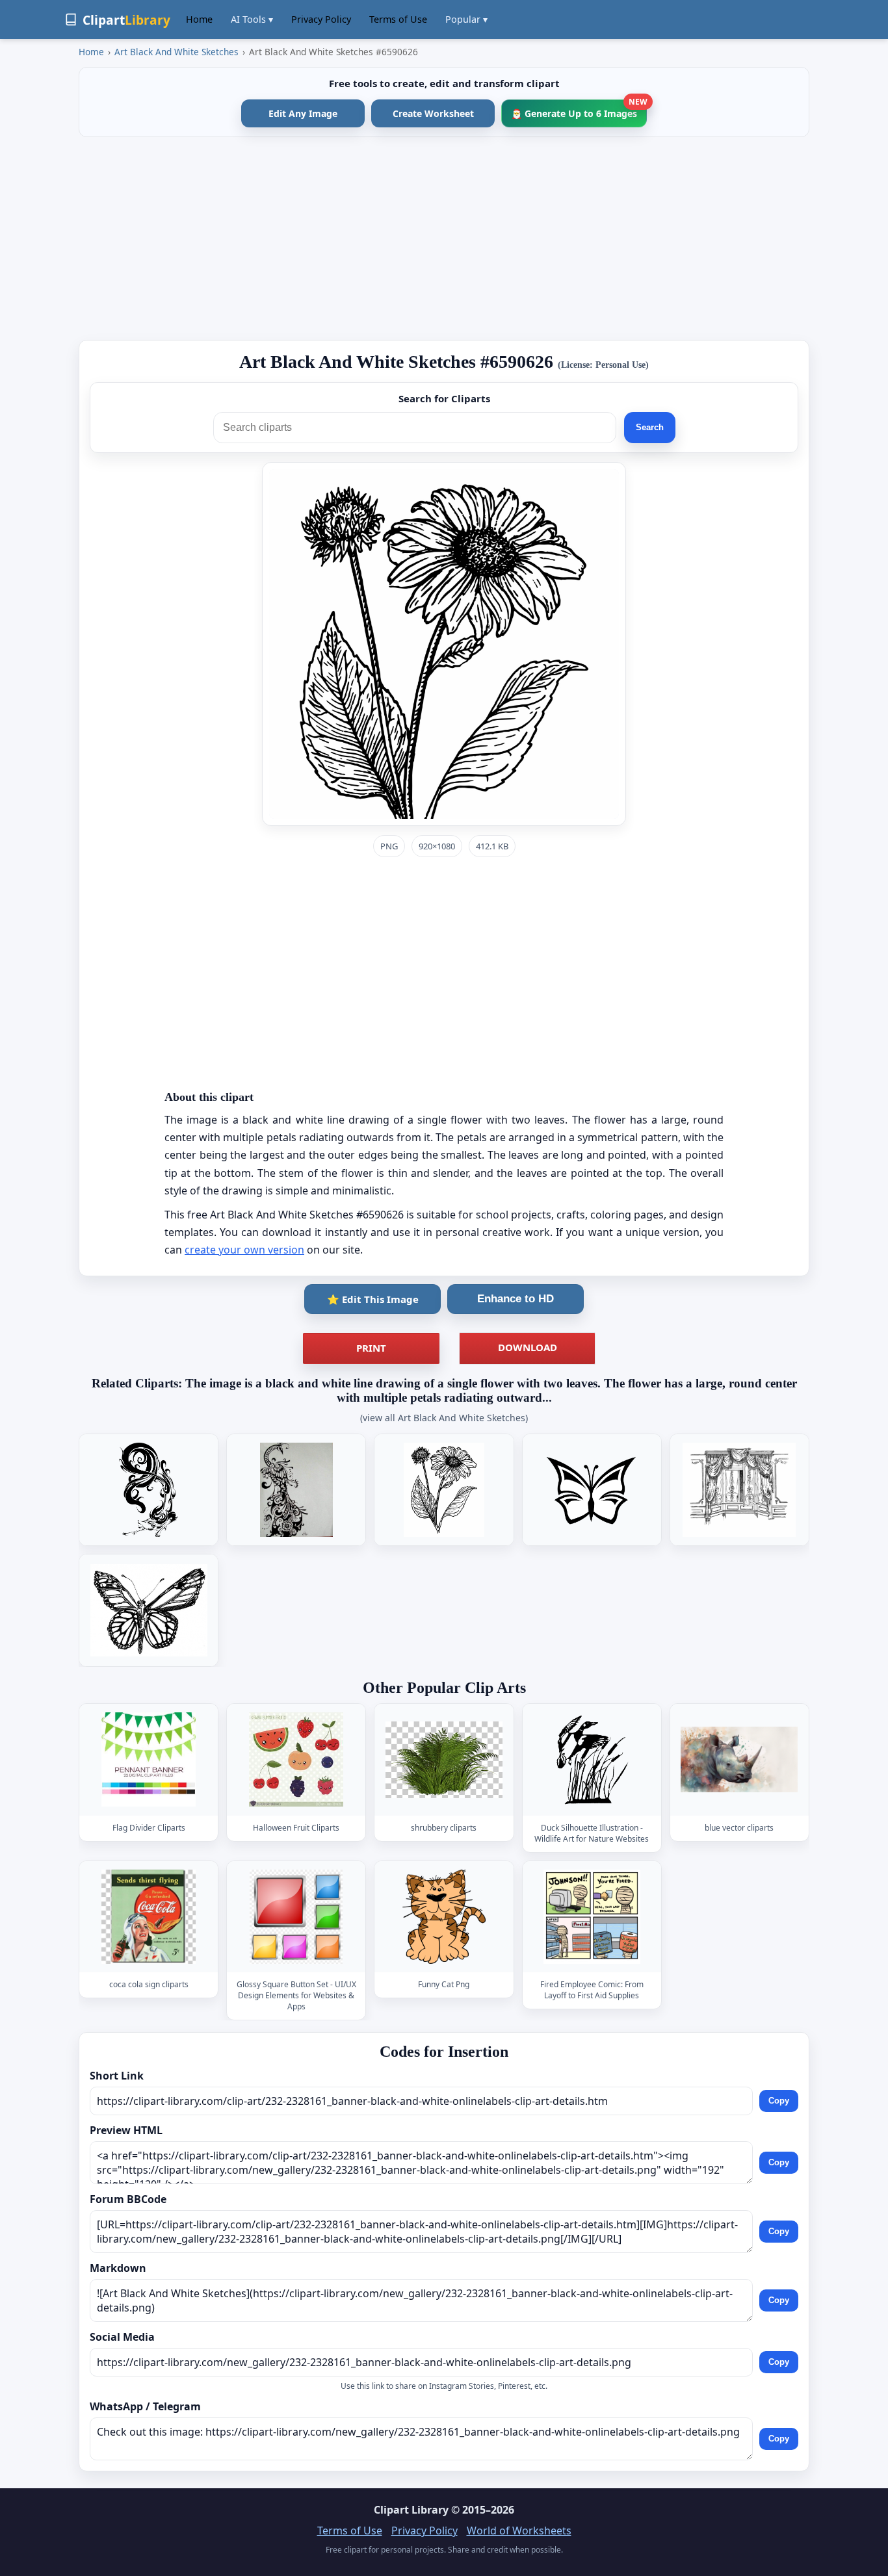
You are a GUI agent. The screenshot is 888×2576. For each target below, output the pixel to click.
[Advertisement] (444, 238)
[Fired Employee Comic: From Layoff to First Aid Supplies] (592, 1917)
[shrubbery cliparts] (444, 1759)
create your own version (244, 1250)
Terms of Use (398, 19)
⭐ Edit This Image (373, 1299)
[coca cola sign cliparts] (149, 1917)
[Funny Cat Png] (444, 1917)
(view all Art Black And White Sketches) (444, 1418)
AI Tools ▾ (252, 19)
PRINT (371, 1348)
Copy (779, 2101)
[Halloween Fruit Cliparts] (296, 1759)
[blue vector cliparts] (739, 1759)
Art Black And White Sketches (176, 52)
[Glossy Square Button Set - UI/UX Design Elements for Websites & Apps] (296, 1917)
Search (650, 427)
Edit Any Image (303, 113)
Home (199, 19)
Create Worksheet (433, 113)
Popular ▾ (466, 19)
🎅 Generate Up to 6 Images (579, 109)
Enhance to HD (516, 1299)
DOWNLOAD (528, 1347)
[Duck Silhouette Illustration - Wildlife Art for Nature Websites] (592, 1759)
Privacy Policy (321, 19)
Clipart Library (411, 2510)
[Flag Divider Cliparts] (149, 1759)
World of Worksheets (519, 2531)
